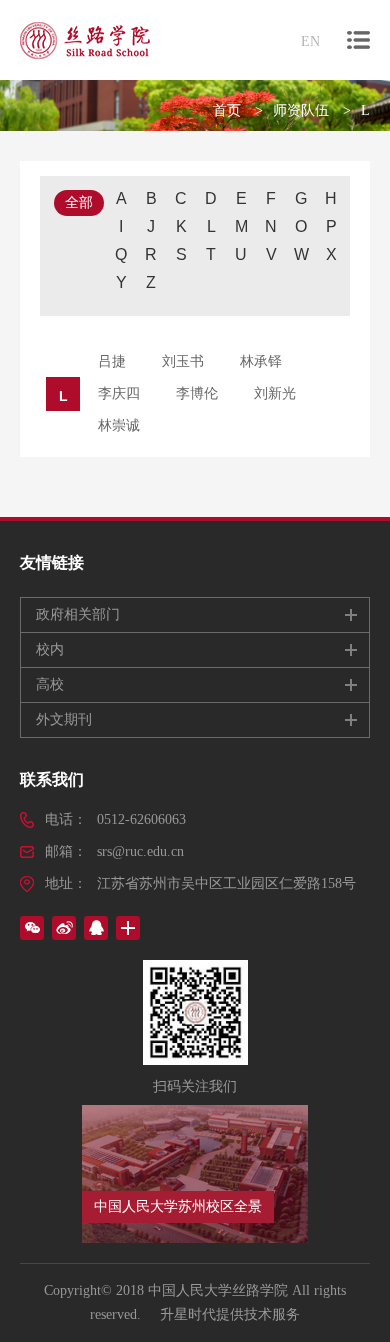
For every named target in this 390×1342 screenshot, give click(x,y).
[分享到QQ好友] (96, 928)
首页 (227, 110)
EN (310, 41)
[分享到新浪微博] (64, 928)
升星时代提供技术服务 (230, 1314)
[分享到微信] (32, 928)
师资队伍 (301, 110)
